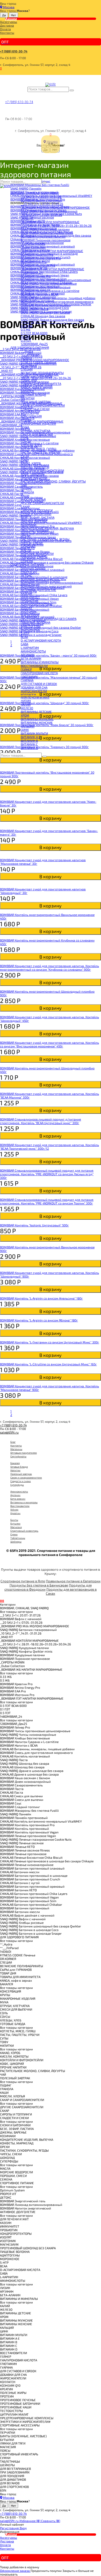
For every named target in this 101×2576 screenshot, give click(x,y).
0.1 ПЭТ (26, 337)
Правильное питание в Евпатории (73, 1581)
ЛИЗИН (26, 701)
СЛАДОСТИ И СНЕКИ (35, 409)
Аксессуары (9, 22)
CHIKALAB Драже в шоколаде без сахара (50, 323)
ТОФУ (25, 460)
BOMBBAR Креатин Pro (37, 254)
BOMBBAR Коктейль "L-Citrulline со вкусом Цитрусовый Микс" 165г (48, 1364)
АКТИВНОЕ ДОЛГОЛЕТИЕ (38, 590)
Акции (11, 19)
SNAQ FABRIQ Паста (35, 309)
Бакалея (15, 1463)
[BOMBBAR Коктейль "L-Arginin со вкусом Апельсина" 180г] (51, 1295)
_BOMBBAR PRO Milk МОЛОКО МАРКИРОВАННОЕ (55, 207)
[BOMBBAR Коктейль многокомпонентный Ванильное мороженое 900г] (51, 1243)
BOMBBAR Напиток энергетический (46, 586)
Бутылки (15, 1523)
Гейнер (14, 1509)
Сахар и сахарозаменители (26, 1477)
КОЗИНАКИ (28, 525)
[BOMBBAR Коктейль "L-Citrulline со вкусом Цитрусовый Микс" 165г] (51, 1360)
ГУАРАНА (27, 680)
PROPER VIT (29, 572)
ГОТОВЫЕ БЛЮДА (33, 394)
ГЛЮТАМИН (29, 676)
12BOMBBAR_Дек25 (34, 344)
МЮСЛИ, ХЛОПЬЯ (33, 499)
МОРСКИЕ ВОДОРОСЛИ (37, 554)
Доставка (7, 25)
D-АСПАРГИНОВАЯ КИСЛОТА (41, 640)
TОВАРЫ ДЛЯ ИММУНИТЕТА (41, 384)
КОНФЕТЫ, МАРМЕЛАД (37, 532)
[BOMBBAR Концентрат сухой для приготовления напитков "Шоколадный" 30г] (51, 884)
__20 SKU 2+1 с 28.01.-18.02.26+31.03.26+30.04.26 (56, 225)
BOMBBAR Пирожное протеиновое (46, 240)
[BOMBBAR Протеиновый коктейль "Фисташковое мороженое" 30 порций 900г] (51, 767)
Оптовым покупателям (24, 1453)
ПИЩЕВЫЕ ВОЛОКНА (35, 622)
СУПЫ (25, 456)
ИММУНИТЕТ (30, 597)
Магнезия (16, 1527)
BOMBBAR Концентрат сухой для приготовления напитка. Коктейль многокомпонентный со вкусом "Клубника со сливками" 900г (49, 968)
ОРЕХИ (26, 535)
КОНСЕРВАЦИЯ (31, 416)
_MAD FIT (27, 218)
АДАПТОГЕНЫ (31, 626)
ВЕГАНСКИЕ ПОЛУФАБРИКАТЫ (42, 373)
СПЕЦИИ (27, 369)
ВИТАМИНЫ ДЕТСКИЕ (36, 712)
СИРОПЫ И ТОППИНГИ (37, 510)
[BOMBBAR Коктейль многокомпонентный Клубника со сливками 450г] (51, 937)
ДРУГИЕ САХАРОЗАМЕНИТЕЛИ (42, 503)
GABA (24, 644)
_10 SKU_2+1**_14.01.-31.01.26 (41, 215)
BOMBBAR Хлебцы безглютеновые (46, 287)
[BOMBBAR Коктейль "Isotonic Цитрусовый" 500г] (51, 1221)
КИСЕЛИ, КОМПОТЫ (35, 467)
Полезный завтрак (21, 1474)
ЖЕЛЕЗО (27, 708)
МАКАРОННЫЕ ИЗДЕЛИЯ (38, 423)
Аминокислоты (19, 1491)
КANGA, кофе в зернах (37, 387)
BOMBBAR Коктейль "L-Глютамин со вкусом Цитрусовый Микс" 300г (50, 1342)
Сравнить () (51, 2521)
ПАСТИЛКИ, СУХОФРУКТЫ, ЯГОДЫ (45, 539)
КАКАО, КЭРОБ (31, 463)
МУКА (25, 427)
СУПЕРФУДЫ (30, 413)
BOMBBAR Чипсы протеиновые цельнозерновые (56, 280)
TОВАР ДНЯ (29, 380)
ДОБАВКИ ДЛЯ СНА (34, 687)
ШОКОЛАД (28, 546)
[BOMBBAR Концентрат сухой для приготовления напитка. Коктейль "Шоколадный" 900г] (51, 1269)
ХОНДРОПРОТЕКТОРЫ (37, 604)
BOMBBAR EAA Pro (34, 262)
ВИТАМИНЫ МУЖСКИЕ (37, 719)
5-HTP (25, 633)
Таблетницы (18, 1538)
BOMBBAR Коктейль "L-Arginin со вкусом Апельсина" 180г (41, 1298)
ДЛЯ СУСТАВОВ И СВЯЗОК (39, 684)
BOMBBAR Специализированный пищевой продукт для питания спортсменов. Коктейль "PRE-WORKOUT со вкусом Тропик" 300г (47, 1201)
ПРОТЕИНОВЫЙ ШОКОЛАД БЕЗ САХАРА (49, 619)
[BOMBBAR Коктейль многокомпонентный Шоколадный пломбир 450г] (51, 1064)
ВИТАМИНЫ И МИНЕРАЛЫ (40, 662)
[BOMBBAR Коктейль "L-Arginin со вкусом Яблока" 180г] (51, 1317)
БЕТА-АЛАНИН (31, 658)
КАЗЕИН (26, 593)
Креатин (15, 1513)
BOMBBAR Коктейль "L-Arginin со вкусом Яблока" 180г (39, 1320)
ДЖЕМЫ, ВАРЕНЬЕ (34, 521)
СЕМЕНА (27, 561)
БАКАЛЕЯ (27, 391)
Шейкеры (16, 1542)
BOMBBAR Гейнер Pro (36, 276)
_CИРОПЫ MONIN (33, 244)
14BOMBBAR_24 (32, 273)
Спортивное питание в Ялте (23, 1581)
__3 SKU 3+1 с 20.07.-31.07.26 (41, 197)
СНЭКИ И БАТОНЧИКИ (36, 514)
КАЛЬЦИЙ (28, 726)
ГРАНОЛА (27, 492)
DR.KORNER (29, 365)
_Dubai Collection (33, 247)
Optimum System (33, 568)
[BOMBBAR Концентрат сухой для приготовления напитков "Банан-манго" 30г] (51, 825)
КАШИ (25, 496)
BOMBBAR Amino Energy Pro (41, 258)
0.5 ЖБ (26, 329)
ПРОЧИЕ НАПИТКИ (34, 478)
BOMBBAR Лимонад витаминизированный (52, 582)
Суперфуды (17, 1485)
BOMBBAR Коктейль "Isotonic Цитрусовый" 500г (34, 1225)
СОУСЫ (26, 441)
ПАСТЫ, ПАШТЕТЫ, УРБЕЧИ (40, 452)
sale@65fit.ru (9, 1432)
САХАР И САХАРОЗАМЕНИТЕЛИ (43, 405)
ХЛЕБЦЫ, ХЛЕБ (31, 445)
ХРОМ (25, 715)
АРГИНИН (27, 655)
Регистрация (10, 2528)
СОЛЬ (25, 438)
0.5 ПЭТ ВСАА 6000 (34, 333)
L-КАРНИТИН (30, 648)
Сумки (14, 1534)
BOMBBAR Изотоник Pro (38, 265)
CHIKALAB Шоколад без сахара (43, 316)
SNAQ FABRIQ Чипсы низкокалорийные (49, 283)
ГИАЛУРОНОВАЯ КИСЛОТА (39, 673)
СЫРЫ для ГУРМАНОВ (37, 376)
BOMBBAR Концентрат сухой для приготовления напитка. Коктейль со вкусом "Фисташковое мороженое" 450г (49, 1044)
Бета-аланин (18, 1499)
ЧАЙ (24, 485)
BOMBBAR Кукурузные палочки (43, 236)
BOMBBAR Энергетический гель (43, 579)
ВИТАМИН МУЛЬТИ (34, 733)
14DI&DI (26, 358)
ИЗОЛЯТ (27, 608)
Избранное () (30, 2521)
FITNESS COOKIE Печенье (38, 362)
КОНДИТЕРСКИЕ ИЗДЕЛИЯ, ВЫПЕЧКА (47, 528)
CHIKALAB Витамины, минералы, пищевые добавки (58, 298)
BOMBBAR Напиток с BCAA (39, 294)
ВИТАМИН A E (31, 737)
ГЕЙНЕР (26, 669)
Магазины (16, 1449)
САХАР (25, 507)
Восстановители (20, 1506)
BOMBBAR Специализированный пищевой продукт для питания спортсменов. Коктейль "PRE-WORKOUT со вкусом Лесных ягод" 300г (47, 1174)
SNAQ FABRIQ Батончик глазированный (49, 211)
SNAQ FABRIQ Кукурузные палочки (45, 229)
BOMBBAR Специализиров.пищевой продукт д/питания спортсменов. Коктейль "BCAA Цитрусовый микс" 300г (41, 1121)
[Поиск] (72, 90)
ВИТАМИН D (29, 748)
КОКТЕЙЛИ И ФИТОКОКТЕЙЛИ (42, 470)
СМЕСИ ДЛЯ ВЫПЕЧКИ (37, 434)
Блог (13, 1442)
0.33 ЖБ (27, 326)
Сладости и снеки (21, 1481)
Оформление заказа (15, 2571)
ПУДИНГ (26, 488)
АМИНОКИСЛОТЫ (33, 651)
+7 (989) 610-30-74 (14, 51)
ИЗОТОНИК (29, 611)
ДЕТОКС (26, 575)
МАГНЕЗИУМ (30, 615)
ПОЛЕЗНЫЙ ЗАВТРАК (36, 402)
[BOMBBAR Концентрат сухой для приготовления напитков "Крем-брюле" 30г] (51, 796)
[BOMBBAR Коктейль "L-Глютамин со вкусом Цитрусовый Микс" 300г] (51, 1338)
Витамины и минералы (24, 1502)
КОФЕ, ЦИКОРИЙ (33, 474)
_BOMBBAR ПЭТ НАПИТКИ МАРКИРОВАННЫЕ (52, 269)
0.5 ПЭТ (26, 340)
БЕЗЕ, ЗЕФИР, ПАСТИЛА (38, 517)
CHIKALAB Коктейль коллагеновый (46, 305)
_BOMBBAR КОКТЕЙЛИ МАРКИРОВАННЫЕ (50, 222)
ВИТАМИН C (29, 744)
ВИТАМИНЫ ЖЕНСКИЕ (37, 722)
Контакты (7, 33)
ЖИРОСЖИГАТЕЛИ (34, 691)
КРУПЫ (26, 420)
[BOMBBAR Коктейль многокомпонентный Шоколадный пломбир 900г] (51, 988)
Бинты (14, 1520)
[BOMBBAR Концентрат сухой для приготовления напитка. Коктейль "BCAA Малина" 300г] (51, 1090)
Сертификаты (18, 1456)
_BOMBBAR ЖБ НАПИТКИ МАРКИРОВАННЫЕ (52, 251)
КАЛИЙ (26, 704)
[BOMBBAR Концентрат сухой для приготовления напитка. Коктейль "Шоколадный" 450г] (51, 1013)
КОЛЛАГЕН (28, 695)
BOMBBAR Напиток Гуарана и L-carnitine (50, 291)
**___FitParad (30, 355)
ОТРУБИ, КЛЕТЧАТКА (35, 431)
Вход (23, 2528)
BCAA (24, 637)
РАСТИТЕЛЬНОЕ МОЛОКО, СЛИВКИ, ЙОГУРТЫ (53, 481)
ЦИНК (25, 730)
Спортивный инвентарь (24, 1531)
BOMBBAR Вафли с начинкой (41, 200)
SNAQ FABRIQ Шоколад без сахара (45, 312)
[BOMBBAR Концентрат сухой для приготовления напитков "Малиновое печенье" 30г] (51, 854)
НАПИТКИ (28, 398)
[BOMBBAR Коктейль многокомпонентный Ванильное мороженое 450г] (51, 911)
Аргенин (15, 1495)
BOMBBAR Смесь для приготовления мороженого (57, 301)
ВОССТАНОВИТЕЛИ (34, 666)
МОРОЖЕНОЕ (30, 629)
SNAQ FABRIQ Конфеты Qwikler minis (47, 233)
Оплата (5, 29)
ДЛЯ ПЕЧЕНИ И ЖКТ (35, 697)
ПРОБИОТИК (30, 601)
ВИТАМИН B (29, 741)
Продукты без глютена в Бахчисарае (39, 1585)
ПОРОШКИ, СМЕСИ (34, 557)
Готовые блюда (19, 1467)
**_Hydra (27, 351)
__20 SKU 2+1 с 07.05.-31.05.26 (42, 204)
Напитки (15, 1470)
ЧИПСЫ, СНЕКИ (32, 543)
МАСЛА (26, 550)
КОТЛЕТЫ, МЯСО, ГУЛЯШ (38, 449)
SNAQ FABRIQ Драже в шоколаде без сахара (52, 320)
